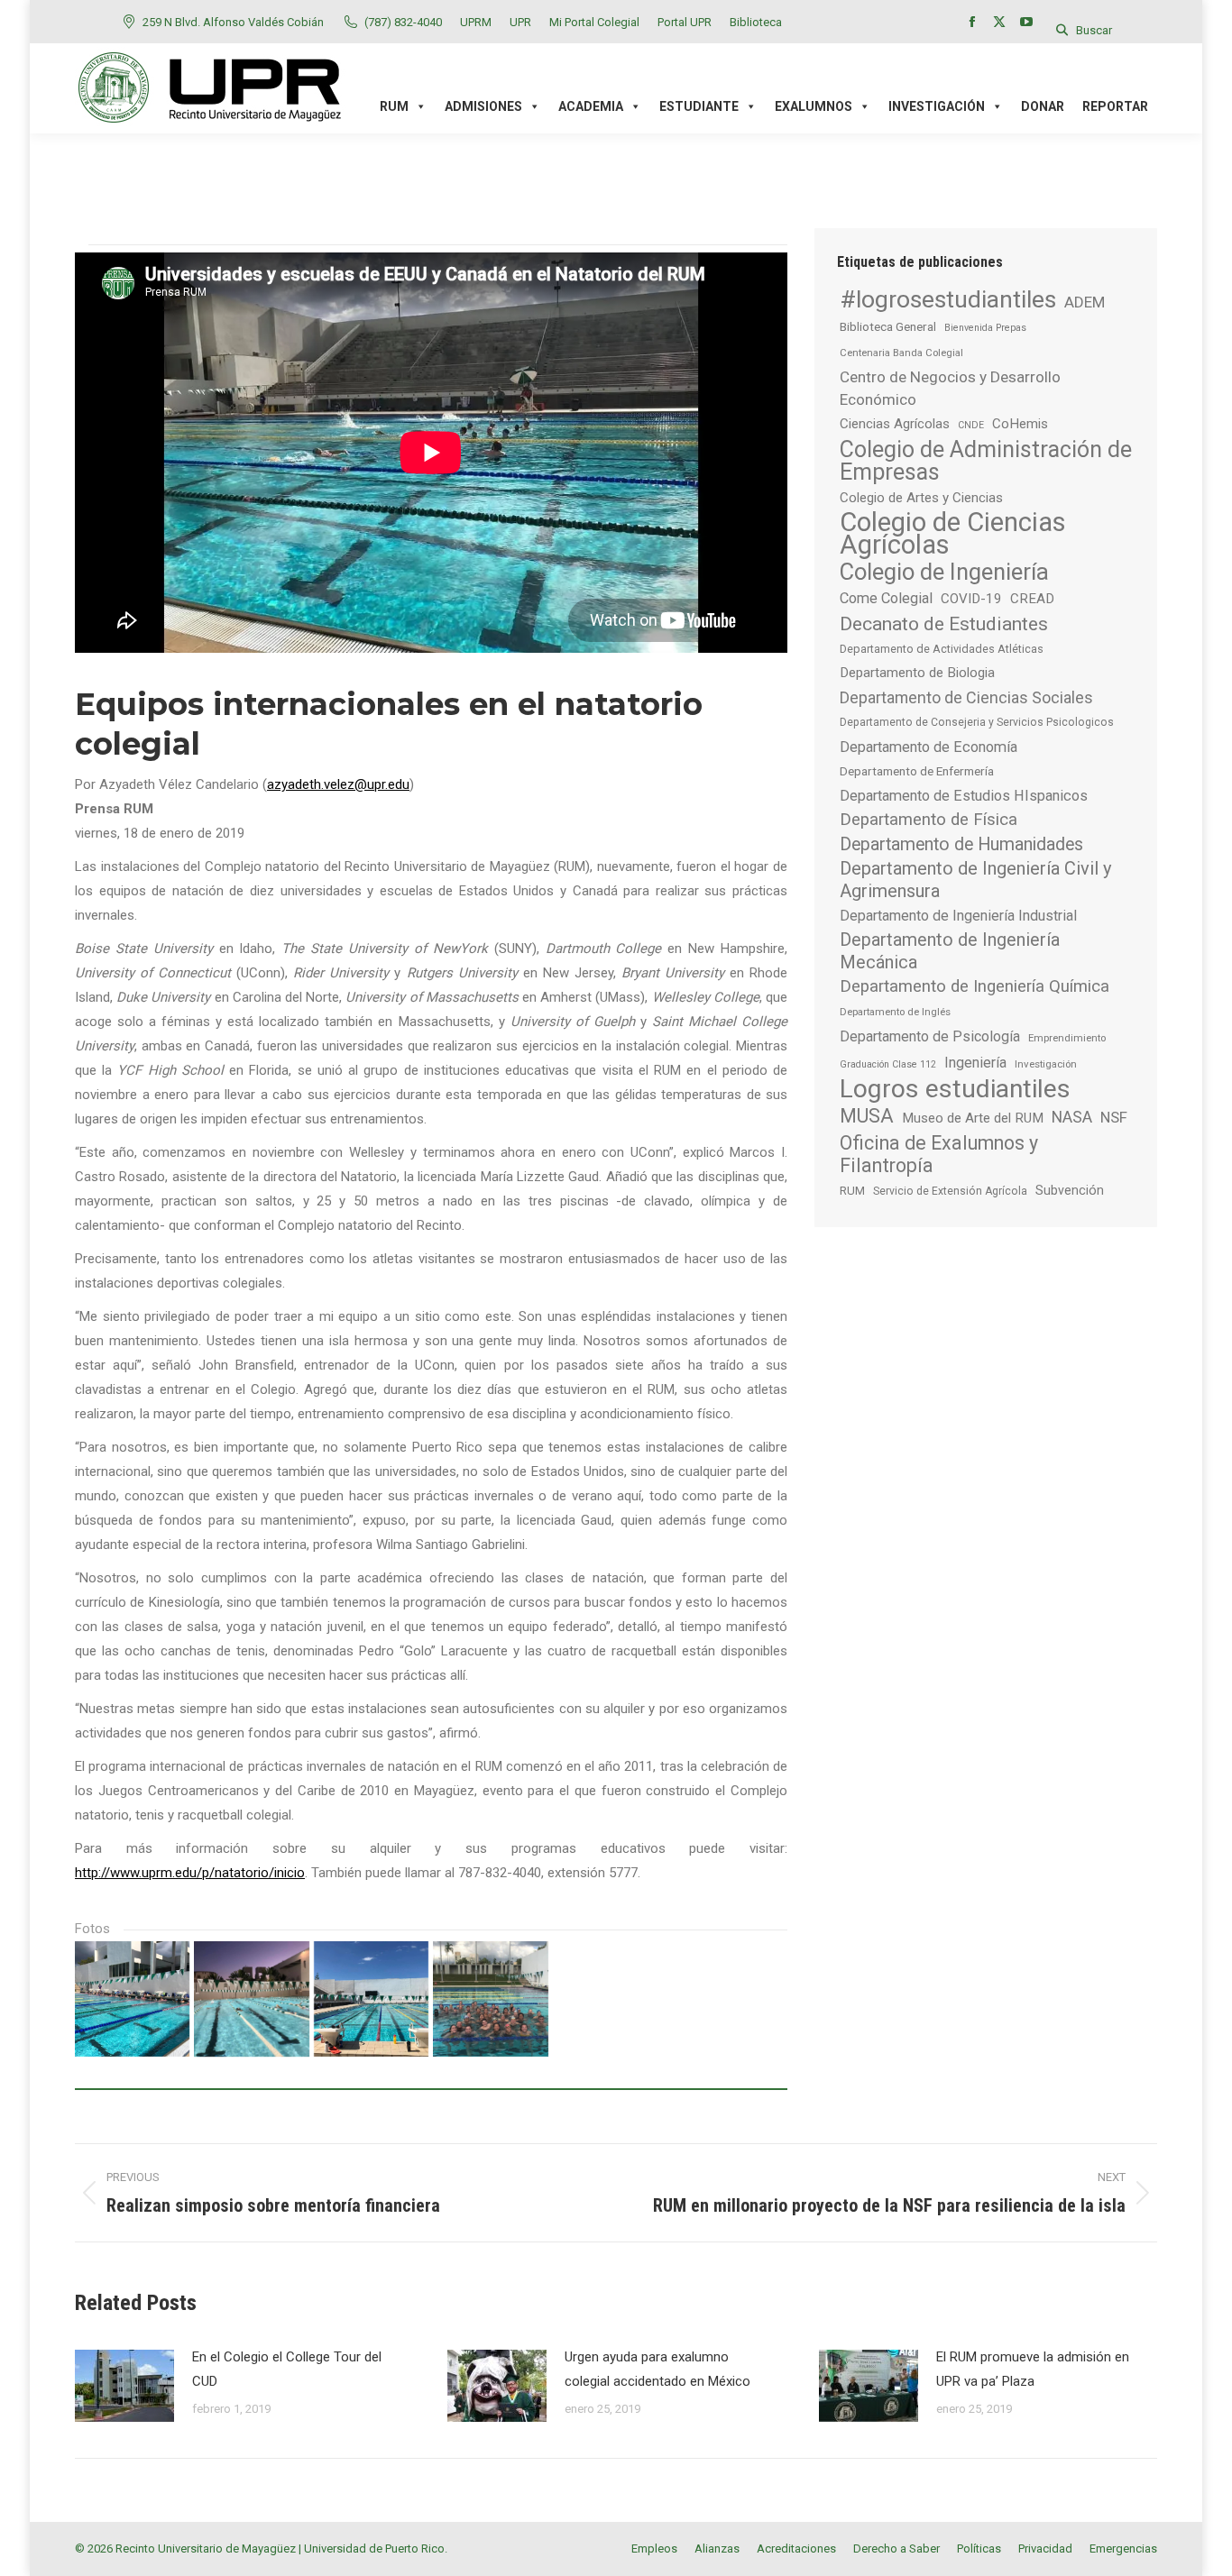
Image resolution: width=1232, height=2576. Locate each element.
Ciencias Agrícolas (895, 424)
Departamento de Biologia (917, 673)
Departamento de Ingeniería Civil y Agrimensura (976, 880)
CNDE (971, 425)
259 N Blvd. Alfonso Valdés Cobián (233, 22)
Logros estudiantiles (955, 1089)
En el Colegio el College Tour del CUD (287, 2369)
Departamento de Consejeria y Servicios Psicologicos (977, 722)
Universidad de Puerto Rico (374, 2548)
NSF (1114, 1117)
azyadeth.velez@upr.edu (338, 784)
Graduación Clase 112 (888, 1064)
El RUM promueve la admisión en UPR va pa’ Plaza (1033, 2369)
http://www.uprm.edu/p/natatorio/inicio (190, 1873)
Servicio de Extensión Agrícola (950, 1191)
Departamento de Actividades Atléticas (942, 649)
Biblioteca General (888, 326)
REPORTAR (1115, 106)
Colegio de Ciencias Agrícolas (953, 534)
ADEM (1085, 302)
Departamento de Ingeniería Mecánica (950, 951)
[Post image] (124, 2386)
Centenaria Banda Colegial (901, 353)
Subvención (1070, 1190)
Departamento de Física (929, 820)
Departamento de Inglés (895, 1012)
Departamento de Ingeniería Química (975, 986)
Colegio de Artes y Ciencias (921, 498)
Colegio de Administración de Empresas (986, 461)
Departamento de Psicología (930, 1036)
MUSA (867, 1116)
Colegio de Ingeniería (944, 572)
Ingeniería (975, 1063)
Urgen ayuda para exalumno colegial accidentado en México (657, 2369)
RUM (852, 1191)
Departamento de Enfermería (917, 771)
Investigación (1046, 1064)
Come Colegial (886, 598)
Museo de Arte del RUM (973, 1118)
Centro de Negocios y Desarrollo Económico (950, 388)
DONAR (1043, 106)
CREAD (1032, 599)
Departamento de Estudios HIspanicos (964, 796)
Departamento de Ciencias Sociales (966, 697)
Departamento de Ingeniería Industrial (958, 916)
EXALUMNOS (814, 106)
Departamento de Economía (929, 747)
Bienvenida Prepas (985, 328)
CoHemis (1020, 424)
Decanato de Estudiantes (944, 623)
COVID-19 (971, 599)
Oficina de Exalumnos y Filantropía (939, 1154)
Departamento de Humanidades (961, 844)
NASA (1072, 1117)
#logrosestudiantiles (948, 299)
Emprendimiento (1067, 1038)
